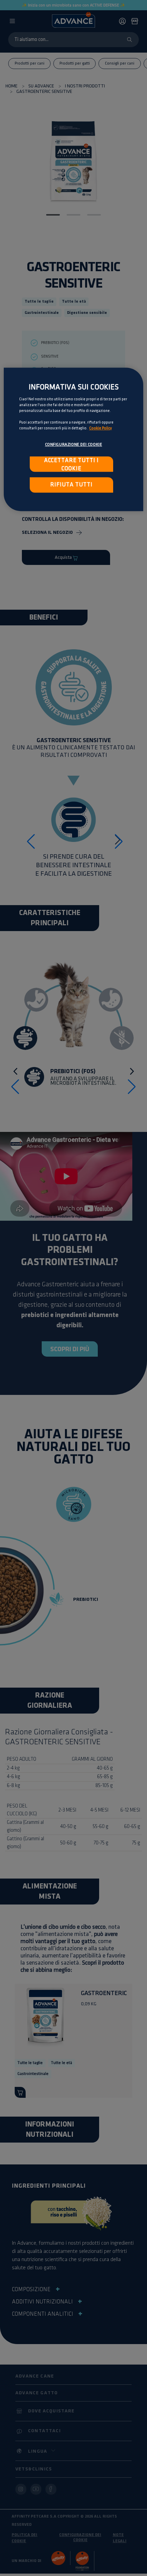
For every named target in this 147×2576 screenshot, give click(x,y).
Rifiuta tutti (71, 485)
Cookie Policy (101, 428)
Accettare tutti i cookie (71, 465)
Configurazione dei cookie (74, 445)
